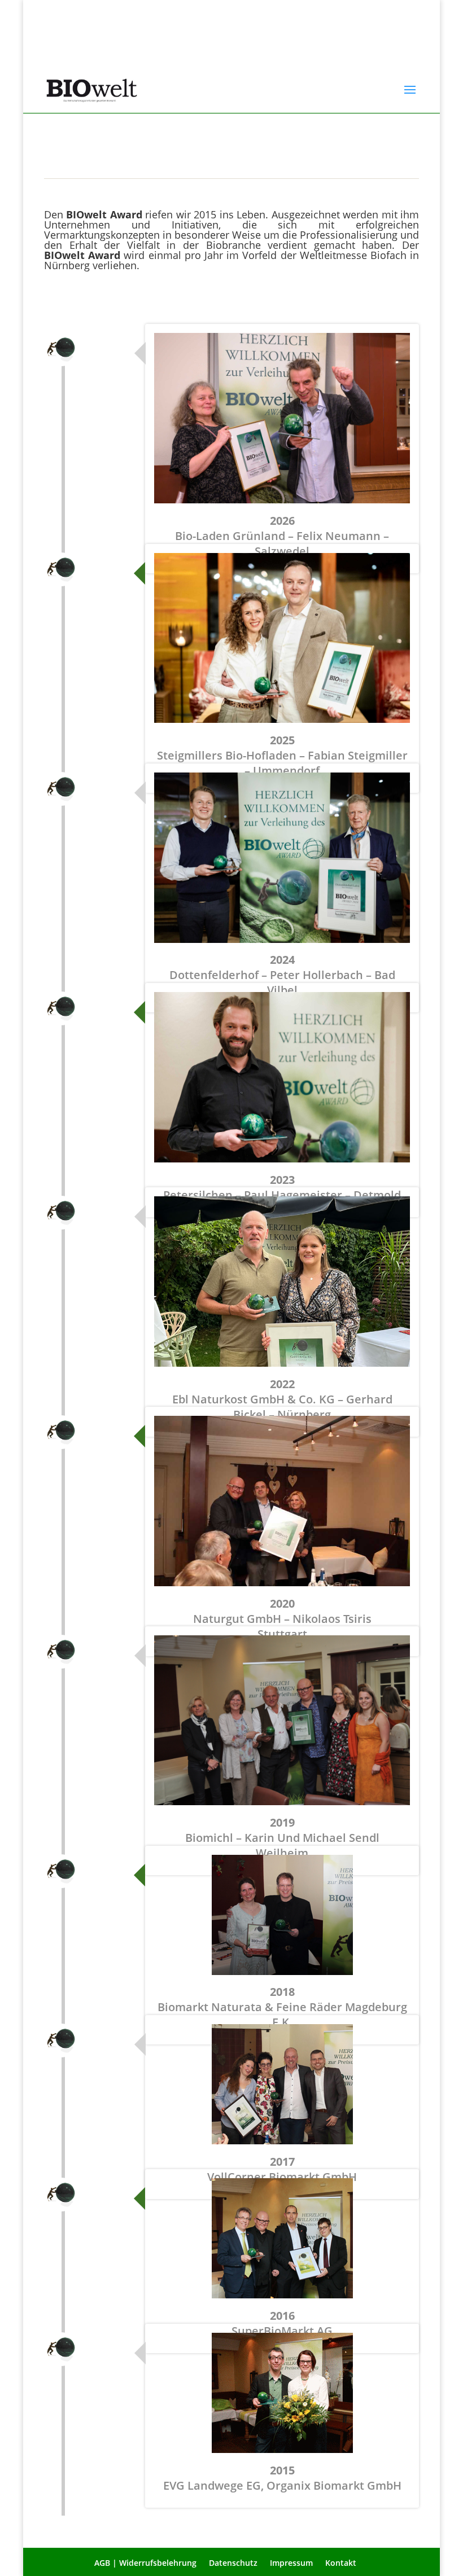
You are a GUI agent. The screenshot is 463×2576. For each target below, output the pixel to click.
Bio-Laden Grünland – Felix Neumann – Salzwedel (282, 536)
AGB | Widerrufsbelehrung (145, 2563)
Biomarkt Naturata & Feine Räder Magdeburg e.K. (282, 2007)
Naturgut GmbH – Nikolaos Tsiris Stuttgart (282, 1619)
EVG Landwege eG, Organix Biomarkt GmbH (282, 2478)
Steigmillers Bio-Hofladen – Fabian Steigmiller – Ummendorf (282, 755)
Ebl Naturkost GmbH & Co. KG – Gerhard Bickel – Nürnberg (282, 1399)
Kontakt (341, 2563)
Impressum (291, 2563)
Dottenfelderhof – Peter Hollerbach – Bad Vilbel (282, 975)
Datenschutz (233, 2563)
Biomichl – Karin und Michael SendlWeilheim (282, 1838)
